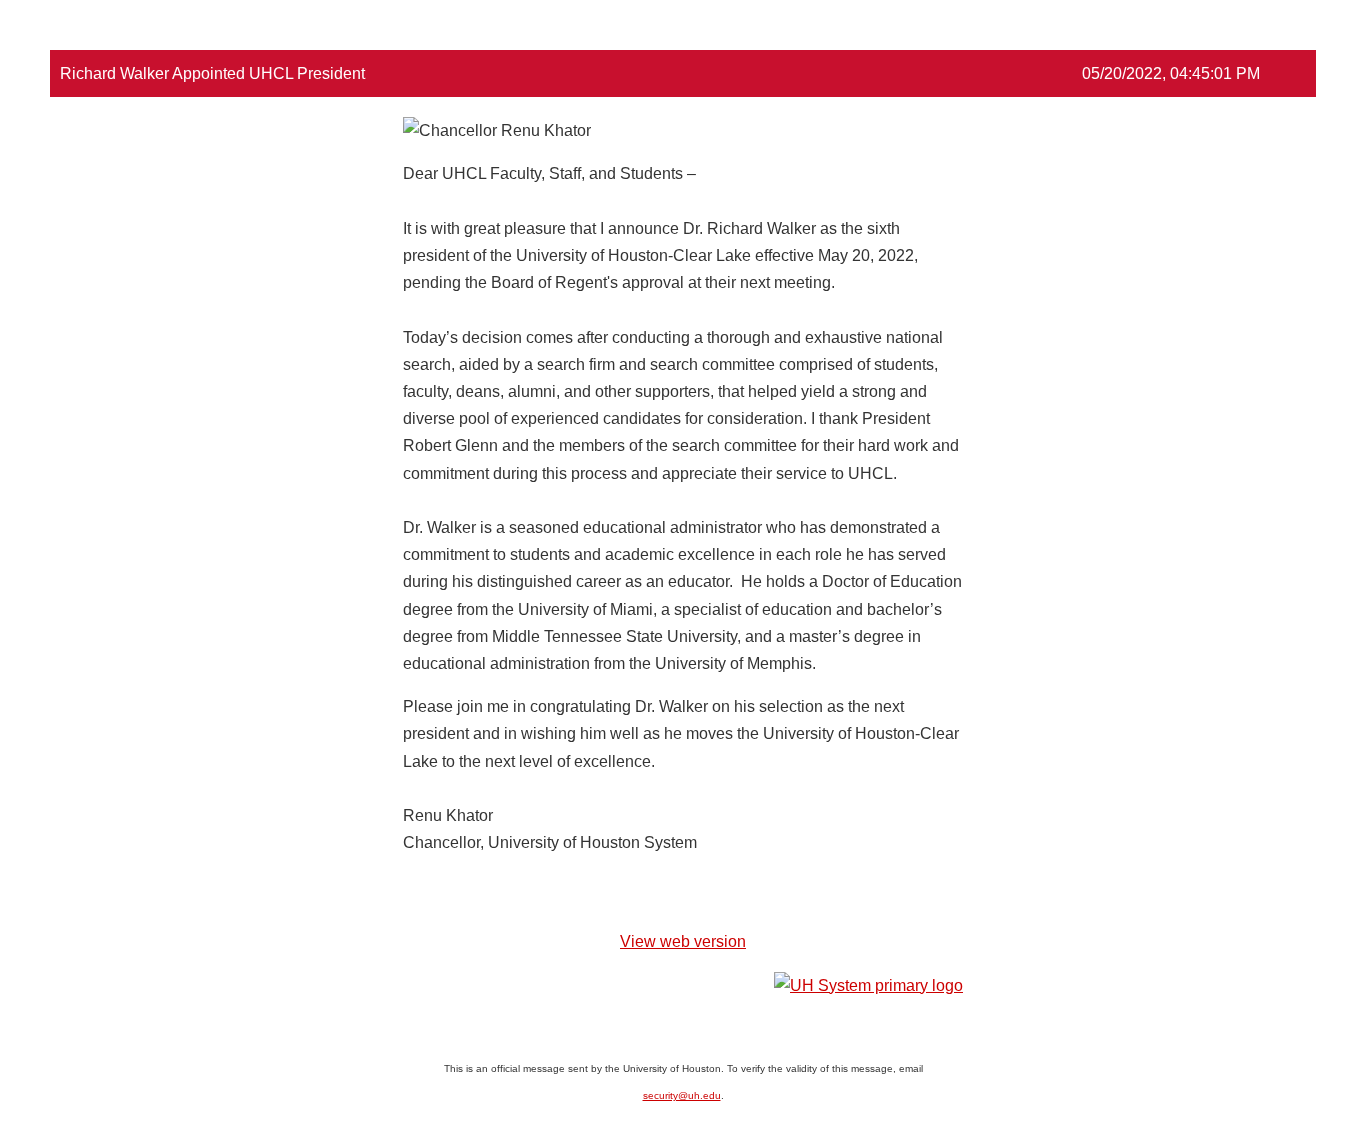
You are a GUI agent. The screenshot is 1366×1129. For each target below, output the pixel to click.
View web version (683, 941)
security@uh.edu (682, 1095)
